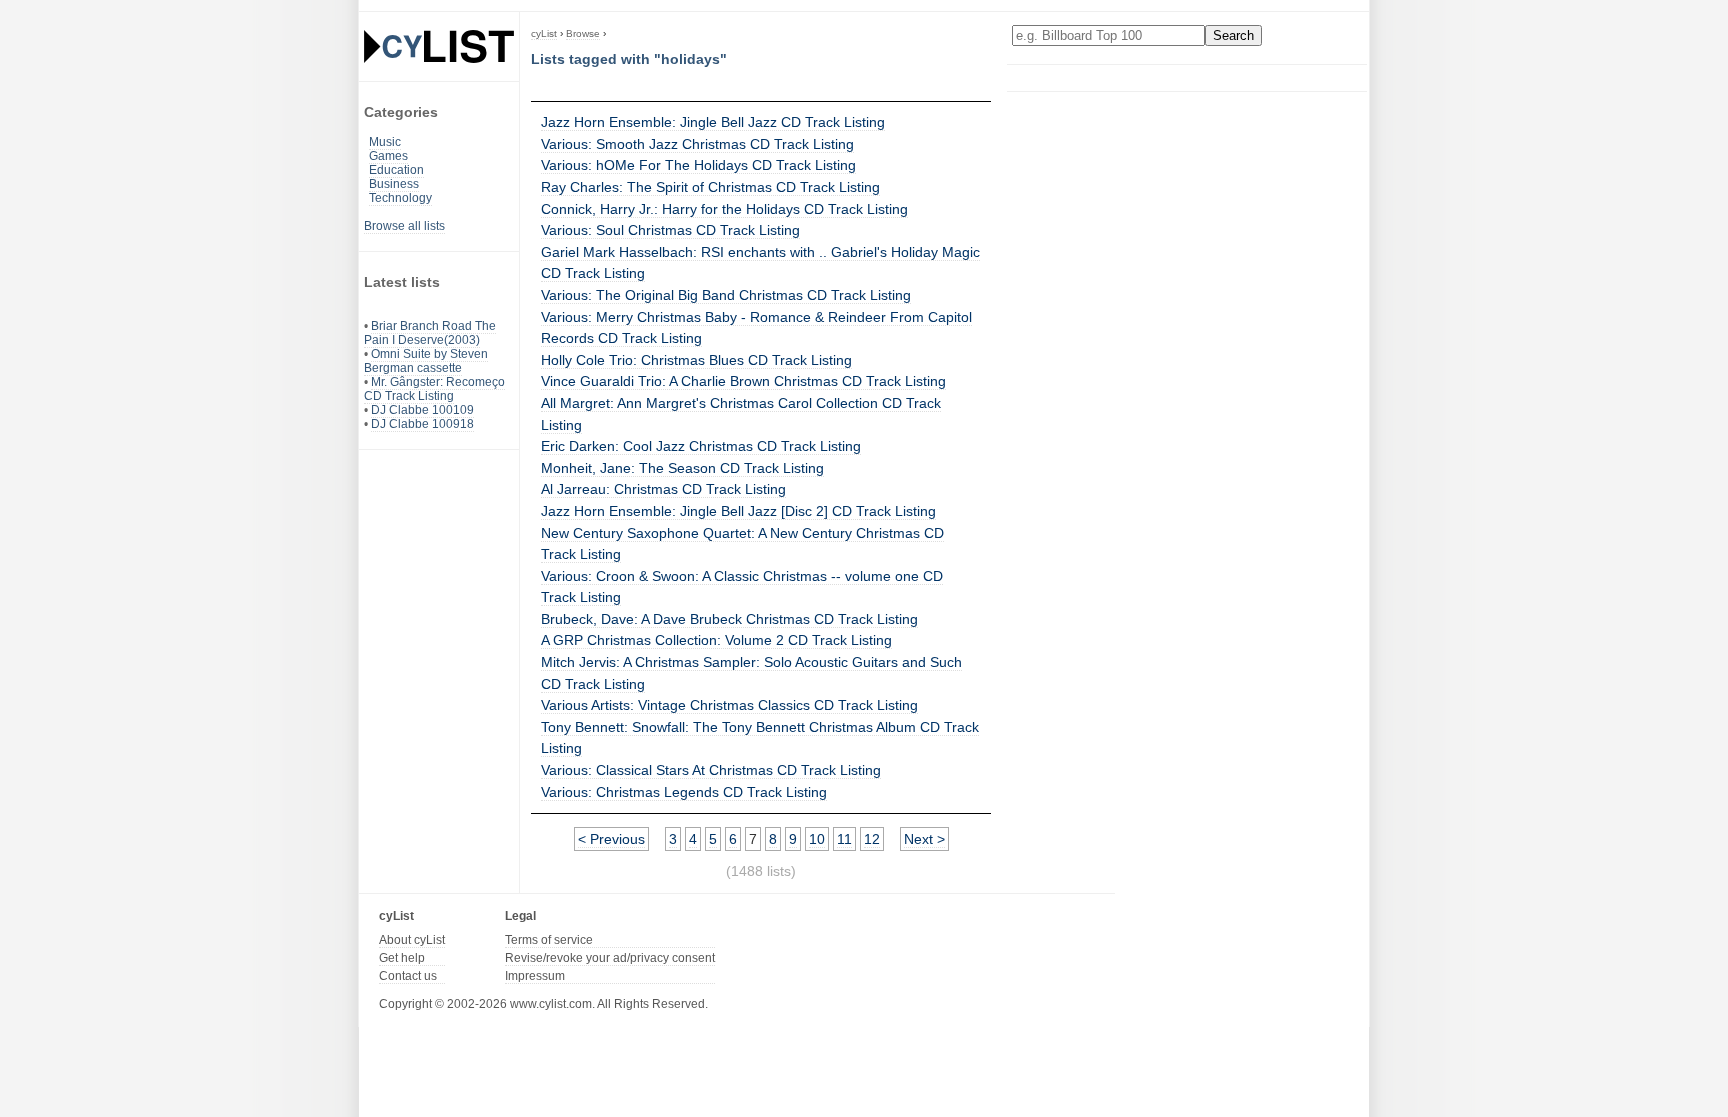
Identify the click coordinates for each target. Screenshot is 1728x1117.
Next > (924, 839)
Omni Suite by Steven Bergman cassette (426, 361)
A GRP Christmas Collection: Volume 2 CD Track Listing (716, 640)
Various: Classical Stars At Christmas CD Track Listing (711, 770)
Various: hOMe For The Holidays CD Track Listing (698, 165)
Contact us (408, 976)
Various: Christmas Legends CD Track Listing (684, 792)
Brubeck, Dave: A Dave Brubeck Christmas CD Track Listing (729, 619)
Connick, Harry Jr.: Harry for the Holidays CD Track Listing (724, 209)
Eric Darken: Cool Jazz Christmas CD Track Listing (701, 446)
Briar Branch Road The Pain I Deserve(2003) (430, 333)
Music (385, 142)
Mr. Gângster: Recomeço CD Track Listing (434, 389)
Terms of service (549, 940)
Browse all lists (404, 226)
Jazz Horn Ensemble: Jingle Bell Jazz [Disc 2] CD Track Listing (738, 511)
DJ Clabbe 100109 (422, 410)
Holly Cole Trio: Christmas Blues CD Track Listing (696, 360)
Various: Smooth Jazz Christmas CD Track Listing (697, 144)
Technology (400, 198)
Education (396, 170)
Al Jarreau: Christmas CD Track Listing (663, 489)
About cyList (412, 940)
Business (394, 184)
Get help (402, 958)
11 (844, 839)
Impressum (535, 976)
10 (817, 839)
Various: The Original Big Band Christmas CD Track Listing (726, 295)
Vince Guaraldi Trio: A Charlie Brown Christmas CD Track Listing (743, 381)
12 (872, 839)
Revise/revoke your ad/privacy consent (610, 958)
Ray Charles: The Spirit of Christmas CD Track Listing (710, 187)
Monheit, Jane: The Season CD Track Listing (682, 468)
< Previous (611, 839)
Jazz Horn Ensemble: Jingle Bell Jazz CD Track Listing (713, 122)
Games (388, 156)
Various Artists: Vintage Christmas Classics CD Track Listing (729, 705)
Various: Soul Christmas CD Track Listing (670, 230)
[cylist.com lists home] (439, 46)
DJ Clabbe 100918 (422, 424)
